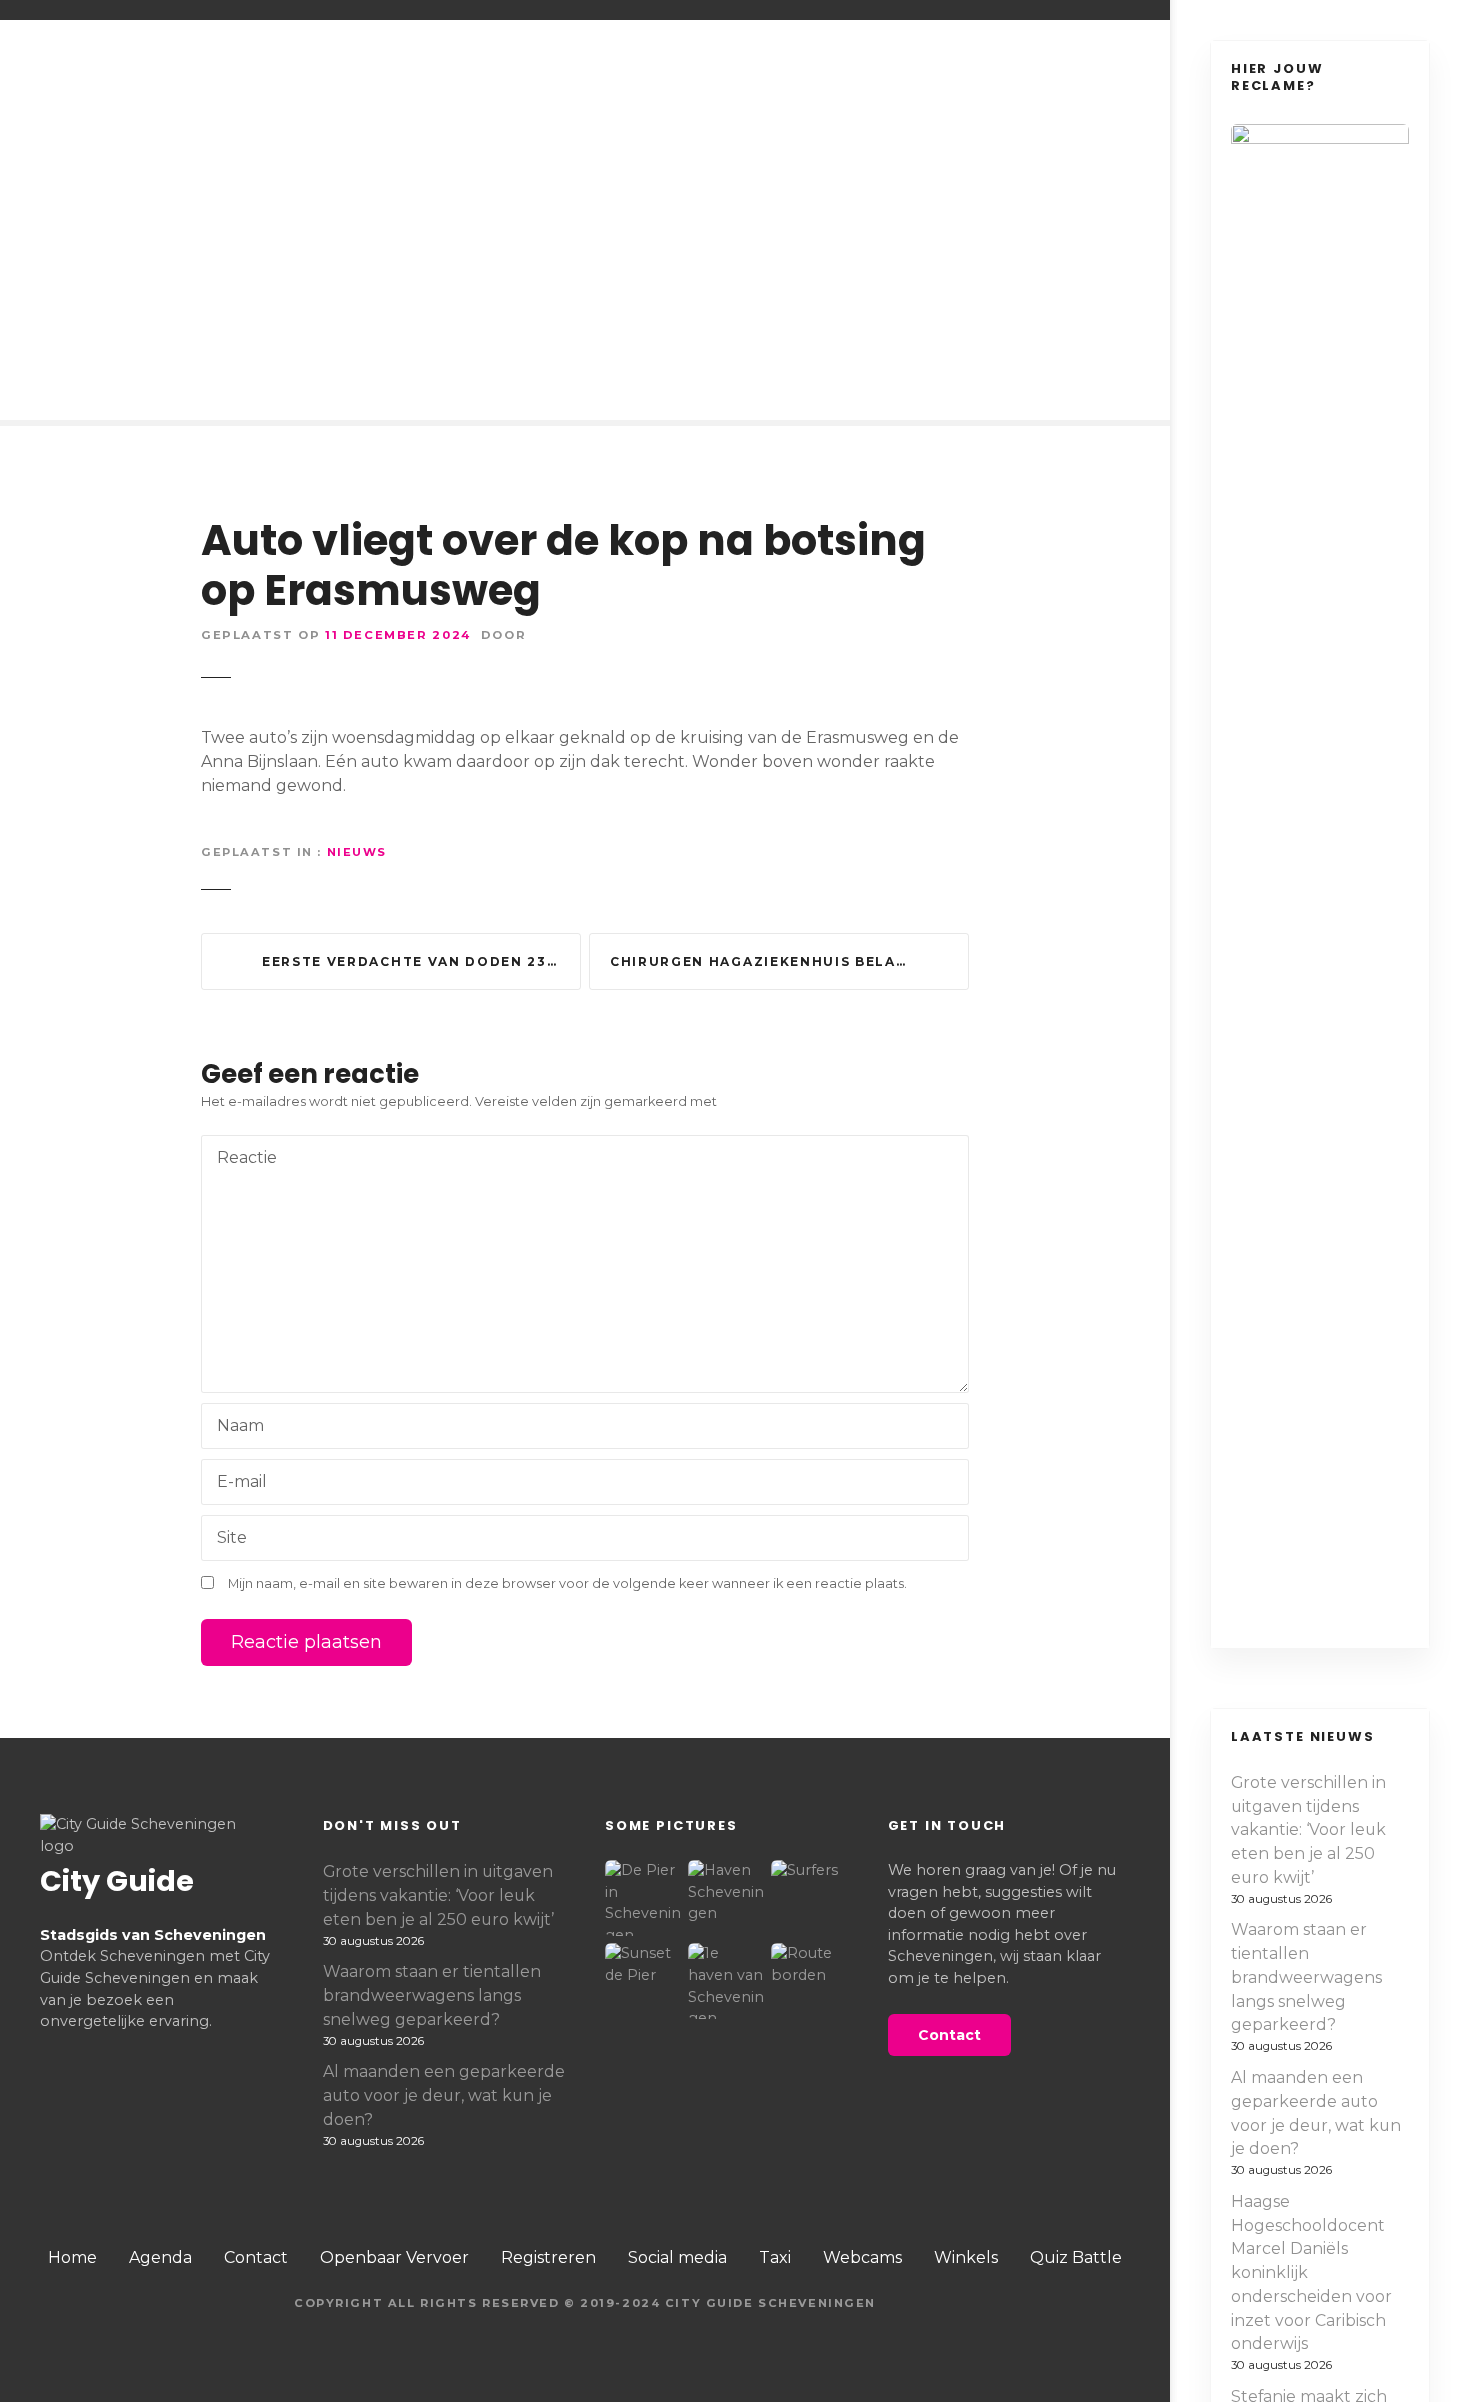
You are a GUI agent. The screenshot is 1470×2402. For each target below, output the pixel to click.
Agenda (160, 2257)
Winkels (966, 2257)
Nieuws (357, 852)
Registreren (548, 2257)
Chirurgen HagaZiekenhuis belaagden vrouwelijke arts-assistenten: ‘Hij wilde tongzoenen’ (789, 961)
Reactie (241, 1159)
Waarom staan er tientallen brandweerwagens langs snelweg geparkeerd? (1306, 1977)
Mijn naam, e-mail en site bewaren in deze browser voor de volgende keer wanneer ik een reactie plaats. (567, 1583)
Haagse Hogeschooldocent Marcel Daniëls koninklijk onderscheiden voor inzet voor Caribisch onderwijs (1311, 2273)
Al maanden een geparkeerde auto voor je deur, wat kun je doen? (1316, 2113)
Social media (677, 2257)
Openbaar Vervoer (394, 2257)
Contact (256, 2257)
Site (232, 1537)
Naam (235, 1427)
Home (72, 2257)
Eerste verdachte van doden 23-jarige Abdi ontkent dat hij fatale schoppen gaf (421, 961)
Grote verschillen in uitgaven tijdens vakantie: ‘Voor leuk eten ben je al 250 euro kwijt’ (1308, 1830)
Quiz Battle (1076, 2257)
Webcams (862, 2257)
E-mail (236, 1483)
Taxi (775, 2257)
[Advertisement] (585, 250)
